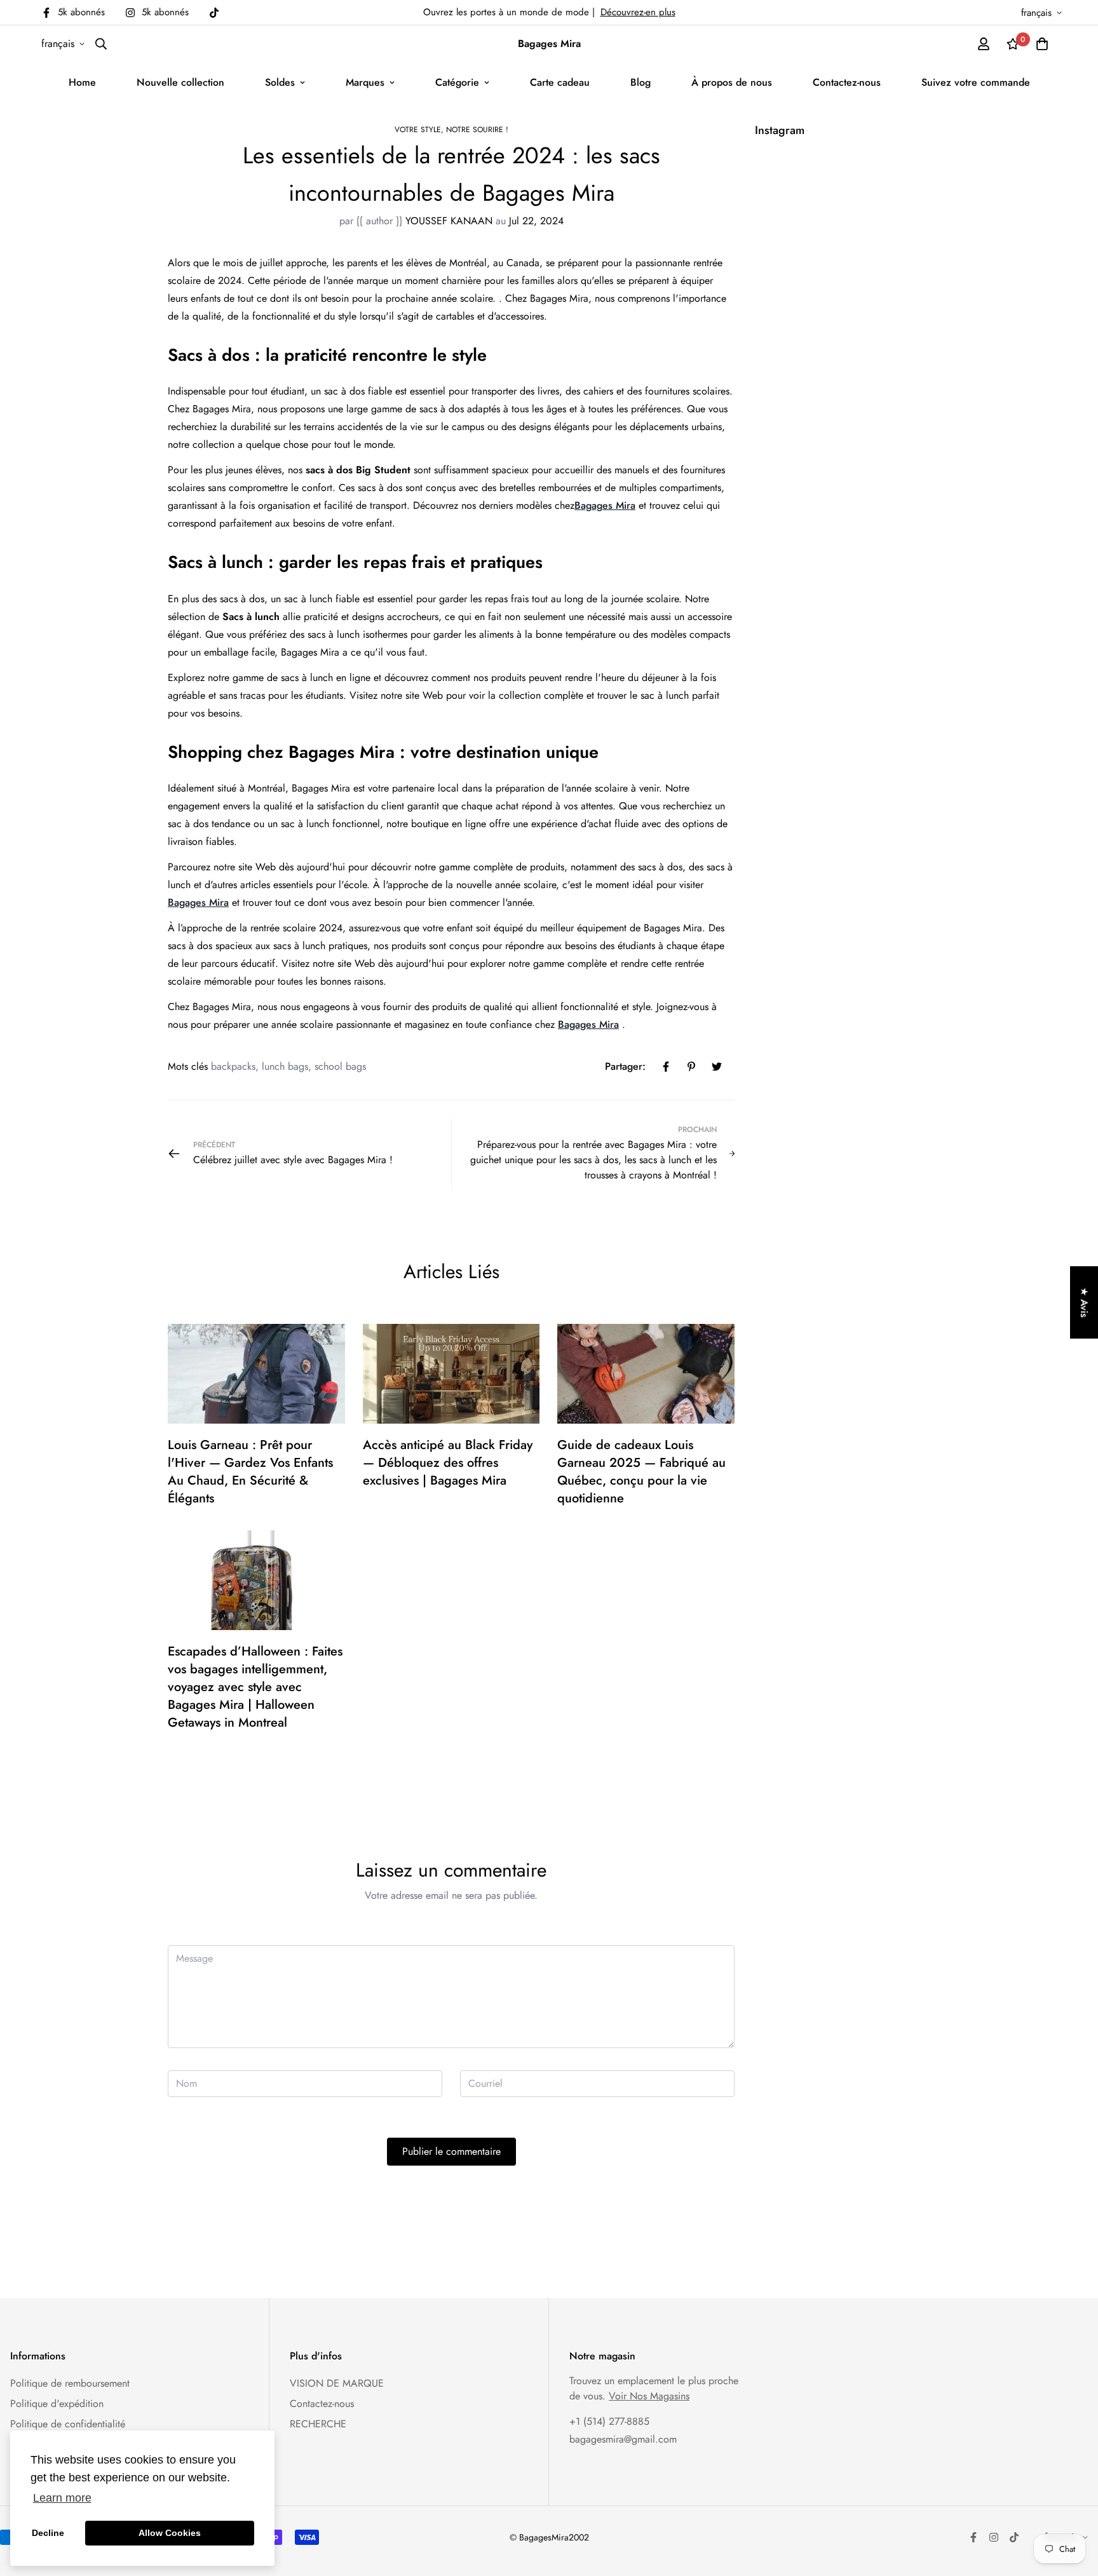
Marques (365, 82)
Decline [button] (48, 2533)
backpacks (233, 1066)
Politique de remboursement (70, 2383)
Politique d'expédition (57, 2404)
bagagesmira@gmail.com (623, 2439)
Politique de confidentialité (68, 2424)
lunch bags (285, 1066)
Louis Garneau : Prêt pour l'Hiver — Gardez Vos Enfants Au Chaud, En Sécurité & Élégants (250, 1472)
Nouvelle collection (180, 82)
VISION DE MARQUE (337, 2383)
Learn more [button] (62, 2498)
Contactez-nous (847, 82)
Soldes (280, 82)
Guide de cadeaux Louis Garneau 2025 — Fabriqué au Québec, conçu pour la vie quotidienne (641, 1472)
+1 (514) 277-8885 (609, 2421)
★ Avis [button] (1084, 1302)
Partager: (625, 1066)
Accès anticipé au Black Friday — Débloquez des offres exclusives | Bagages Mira (448, 1463)
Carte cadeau (560, 82)
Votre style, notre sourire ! (451, 130)
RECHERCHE (318, 2424)
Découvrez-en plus (638, 12)
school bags (340, 1066)
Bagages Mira (605, 505)
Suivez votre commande (976, 82)
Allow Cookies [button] (170, 2533)
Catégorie (457, 82)
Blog (640, 82)
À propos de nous (732, 82)
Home (82, 82)
